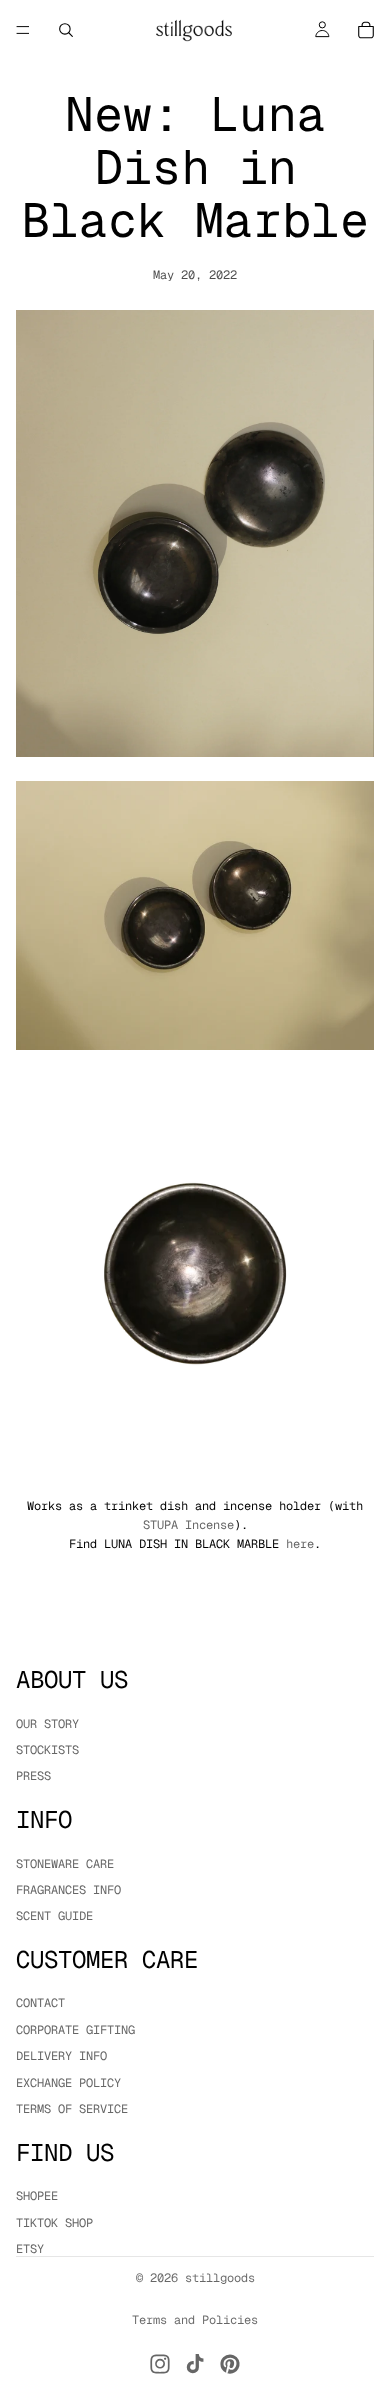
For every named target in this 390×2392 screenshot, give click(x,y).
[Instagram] (160, 2364)
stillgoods (220, 2278)
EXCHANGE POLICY (68, 2082)
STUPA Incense (188, 1525)
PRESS (33, 1776)
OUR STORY (47, 1723)
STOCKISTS (47, 1750)
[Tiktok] (195, 2364)
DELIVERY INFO (61, 2056)
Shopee (37, 2196)
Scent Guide (54, 1916)
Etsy (30, 2249)
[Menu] (23, 30)
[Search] (66, 30)
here (300, 1544)
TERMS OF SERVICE (72, 2109)
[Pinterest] (230, 2364)
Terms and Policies (195, 2320)
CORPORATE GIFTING (75, 2029)
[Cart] (366, 30)
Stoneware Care (65, 1863)
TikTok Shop (54, 2222)
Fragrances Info (68, 1890)
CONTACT (40, 2003)
